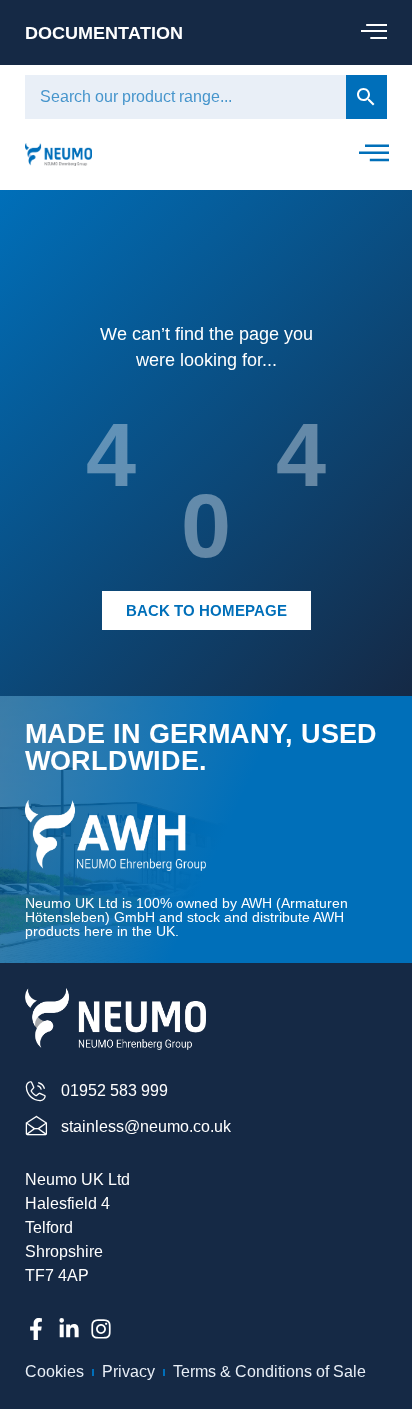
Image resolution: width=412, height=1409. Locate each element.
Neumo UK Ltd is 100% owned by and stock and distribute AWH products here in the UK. (186, 917)
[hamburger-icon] (373, 32)
